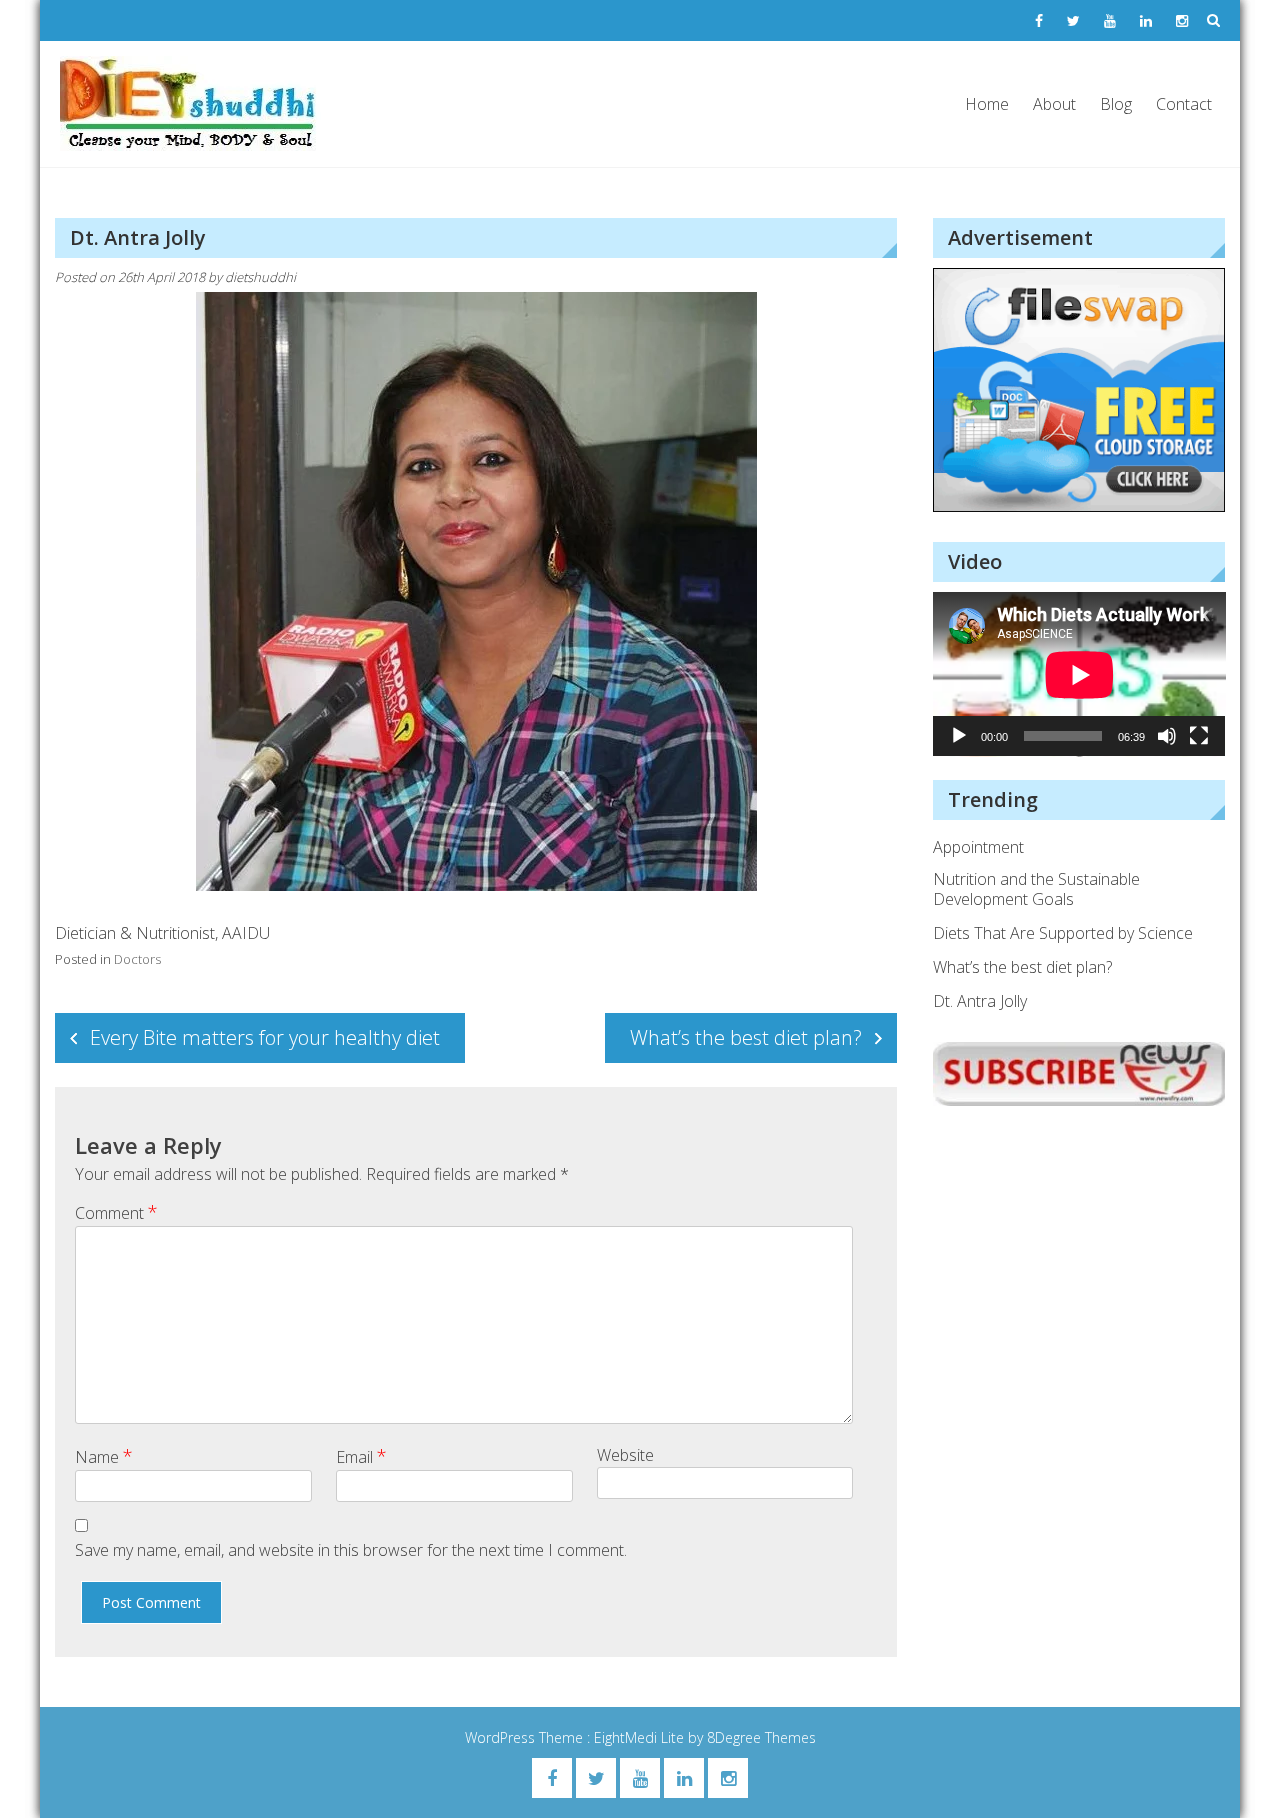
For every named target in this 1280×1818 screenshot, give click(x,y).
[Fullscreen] (1199, 736)
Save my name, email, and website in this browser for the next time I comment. (351, 1550)
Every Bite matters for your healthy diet (265, 1037)
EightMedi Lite (641, 1737)
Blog (1116, 104)
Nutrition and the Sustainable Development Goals (1036, 889)
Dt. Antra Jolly (980, 1001)
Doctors (137, 959)
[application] (1079, 674)
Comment (116, 1212)
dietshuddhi (260, 277)
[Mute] (1167, 736)
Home (987, 104)
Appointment (978, 847)
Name (104, 1456)
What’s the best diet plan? (746, 1037)
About (1054, 104)
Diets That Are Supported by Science (1063, 933)
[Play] (959, 736)
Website (625, 1455)
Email (361, 1456)
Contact (1184, 104)
